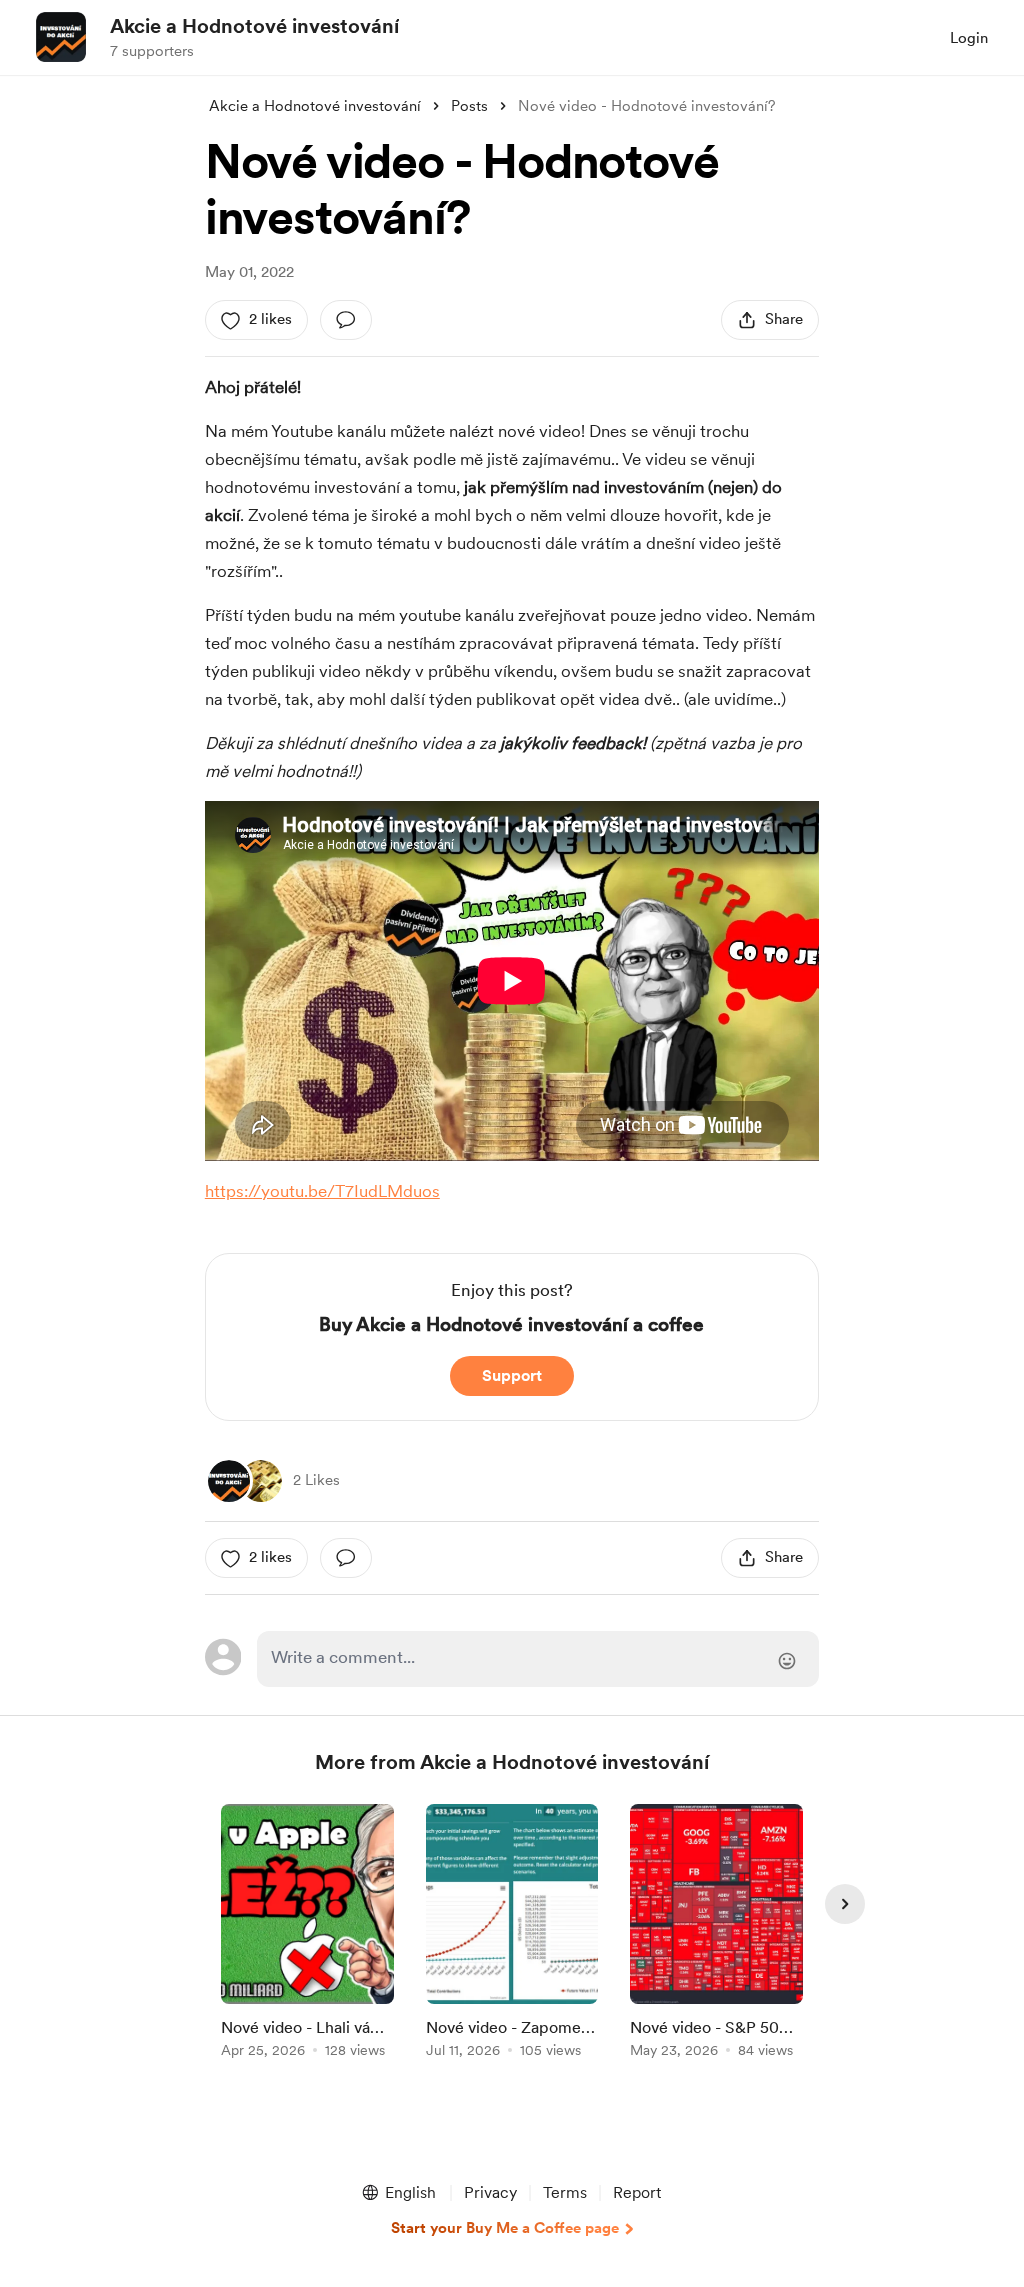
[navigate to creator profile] (61, 37)
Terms (565, 2192)
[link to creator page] (229, 1481)
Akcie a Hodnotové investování (254, 26)
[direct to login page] (538, 1659)
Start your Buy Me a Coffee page (505, 2228)
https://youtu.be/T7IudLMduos (322, 1191)
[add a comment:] (346, 320)
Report (637, 2192)
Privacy (490, 2192)
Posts (469, 106)
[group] (307, 1934)
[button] (398, 2193)
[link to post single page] (307, 1934)
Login (969, 38)
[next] (845, 1904)
